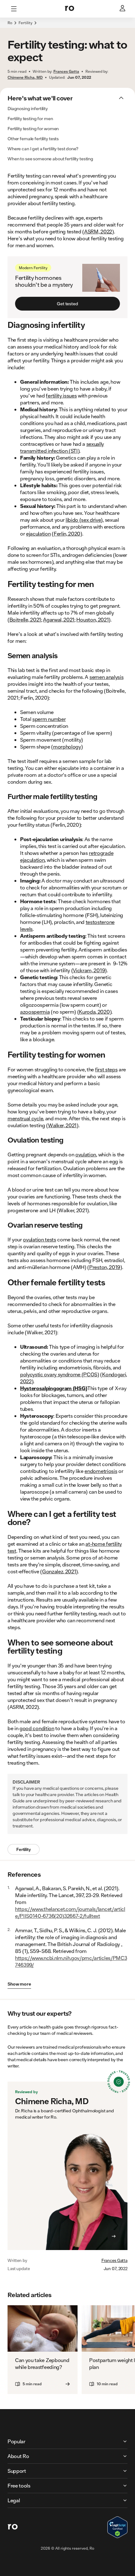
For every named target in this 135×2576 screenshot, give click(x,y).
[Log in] (123, 9)
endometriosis (101, 1471)
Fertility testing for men (30, 119)
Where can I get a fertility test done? (43, 149)
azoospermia (35, 1012)
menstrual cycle (25, 1118)
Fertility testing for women (33, 129)
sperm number (49, 719)
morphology (67, 747)
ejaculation (38, 533)
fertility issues (61, 395)
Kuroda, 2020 (94, 1012)
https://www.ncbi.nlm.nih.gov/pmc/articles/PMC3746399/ (71, 1961)
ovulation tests (39, 1239)
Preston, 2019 (105, 1267)
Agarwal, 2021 (59, 619)
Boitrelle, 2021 (25, 619)
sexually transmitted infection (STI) (62, 447)
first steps (106, 1069)
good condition (37, 1728)
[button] (67, 26)
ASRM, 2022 (98, 231)
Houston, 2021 (92, 619)
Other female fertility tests (33, 139)
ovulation (86, 1154)
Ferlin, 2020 (67, 533)
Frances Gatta (114, 2260)
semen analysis (107, 677)
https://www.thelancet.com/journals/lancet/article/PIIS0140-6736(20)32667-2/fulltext (70, 1912)
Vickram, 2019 (89, 970)
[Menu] (14, 9)
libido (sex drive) (84, 520)
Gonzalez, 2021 (59, 1571)
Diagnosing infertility (28, 109)
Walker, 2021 (62, 1125)
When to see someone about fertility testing (50, 159)
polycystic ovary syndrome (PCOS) (60, 1374)
